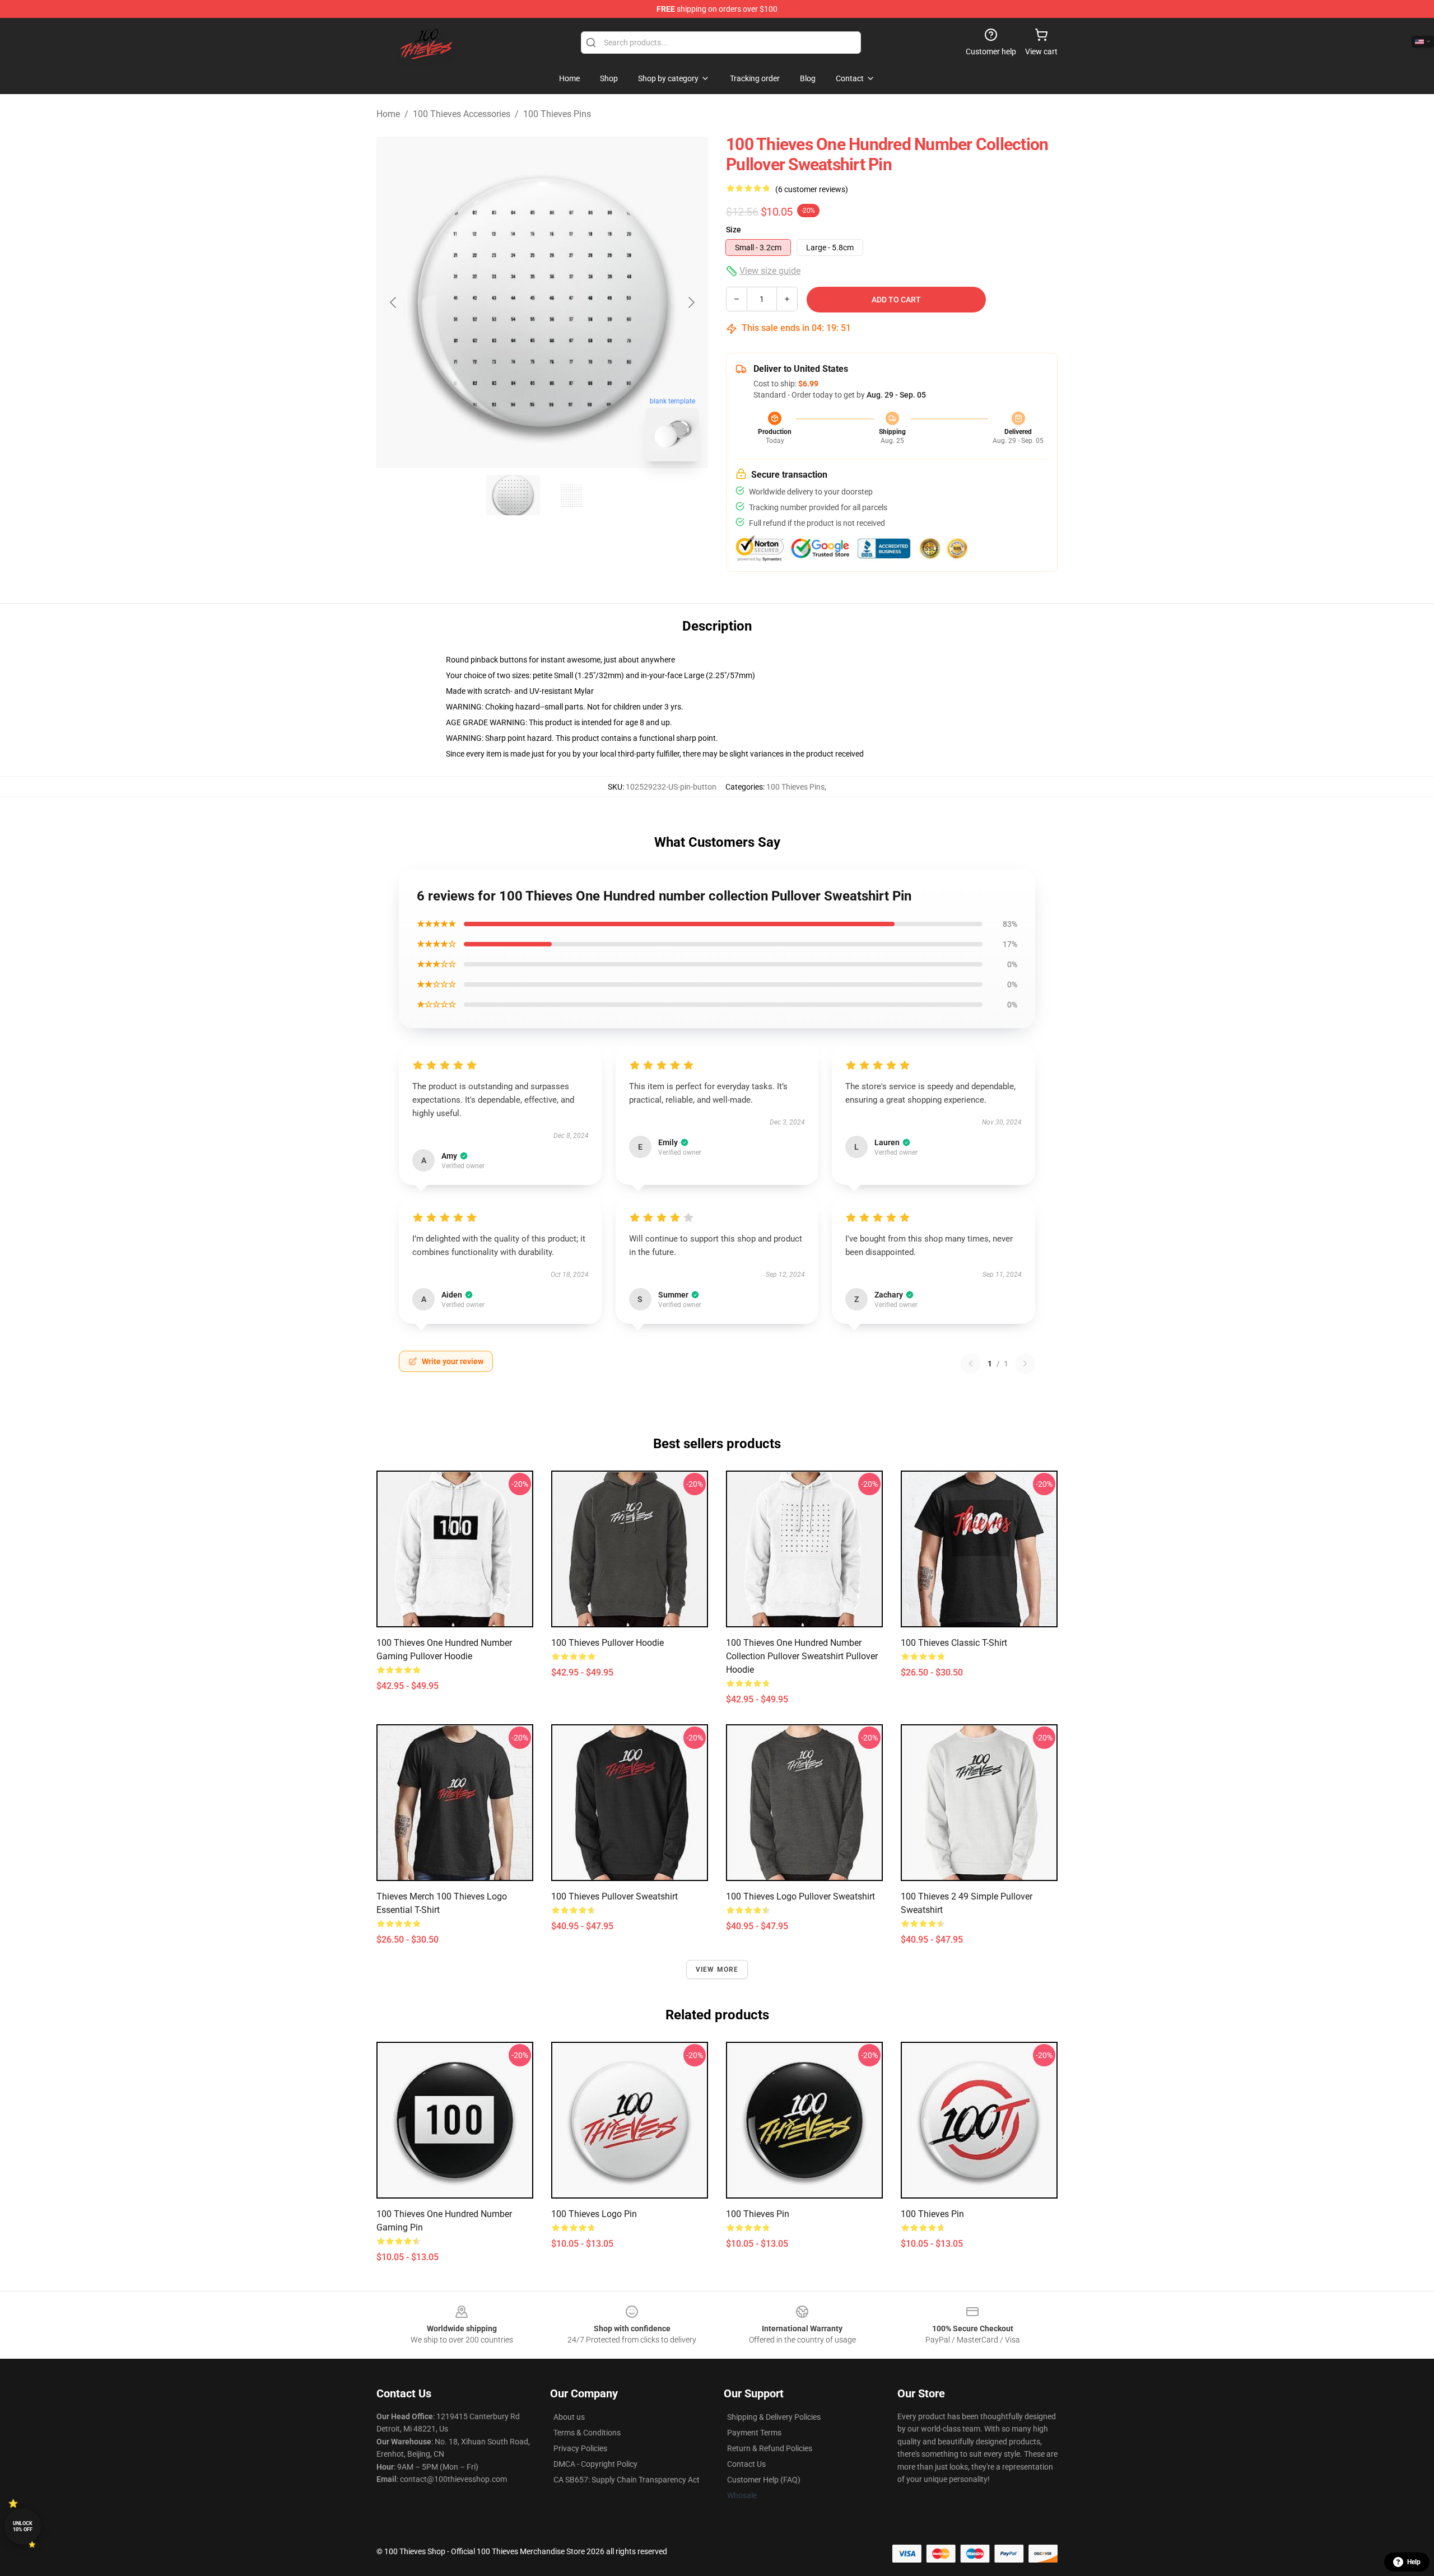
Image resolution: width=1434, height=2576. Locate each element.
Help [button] (1414, 2562)
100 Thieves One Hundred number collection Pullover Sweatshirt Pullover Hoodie (802, 1656)
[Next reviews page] (1025, 1364)
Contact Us (746, 2464)
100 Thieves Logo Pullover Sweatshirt (800, 1896)
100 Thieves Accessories (462, 114)
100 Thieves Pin (758, 2214)
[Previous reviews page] (971, 1364)
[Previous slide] (394, 302)
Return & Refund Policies (770, 2448)
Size (734, 230)
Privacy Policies (580, 2448)
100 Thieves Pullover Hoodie (607, 1643)
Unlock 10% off (23, 2526)
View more (717, 1970)
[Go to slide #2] (571, 495)
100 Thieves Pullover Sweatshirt (614, 1896)
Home (388, 114)
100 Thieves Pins (557, 114)
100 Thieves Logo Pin (594, 2214)
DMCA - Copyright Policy (595, 2464)
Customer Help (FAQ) (764, 2480)
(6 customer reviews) (812, 189)
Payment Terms (754, 2433)
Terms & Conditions (587, 2433)
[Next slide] (691, 302)
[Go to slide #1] (513, 495)
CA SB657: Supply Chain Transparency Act (627, 2480)
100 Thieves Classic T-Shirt (954, 1643)
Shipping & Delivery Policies (774, 2417)
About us (569, 2417)
